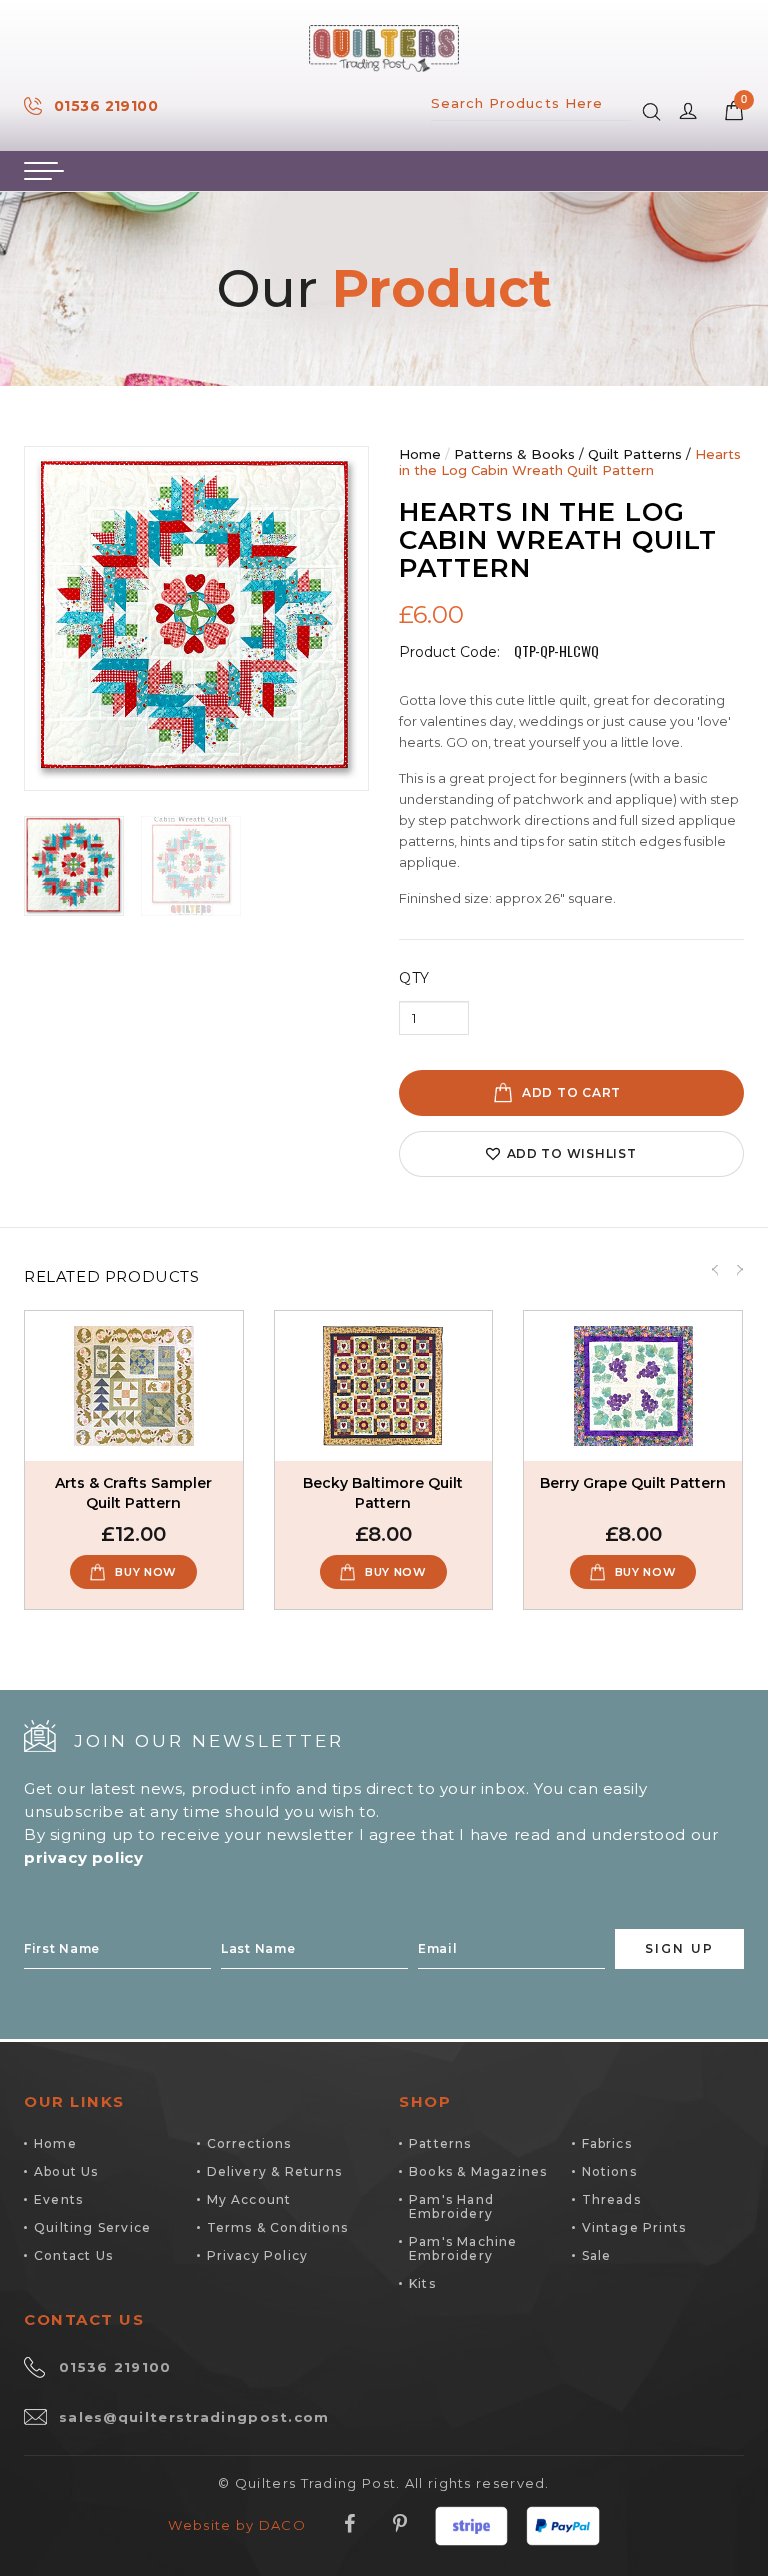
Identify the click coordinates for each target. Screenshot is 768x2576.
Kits (422, 2283)
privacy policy (83, 1857)
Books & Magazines (478, 2171)
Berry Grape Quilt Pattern (633, 1483)
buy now (146, 1572)
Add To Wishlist (572, 1153)
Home (420, 454)
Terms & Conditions (278, 2227)
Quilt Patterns (635, 454)
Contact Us (73, 2255)
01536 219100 (106, 106)
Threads (611, 2199)
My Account (249, 2199)
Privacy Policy (258, 2255)
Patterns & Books (514, 454)
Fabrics (607, 2143)
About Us (66, 2171)
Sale (597, 2255)
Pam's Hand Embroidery (451, 2206)
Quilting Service (92, 2227)
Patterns (440, 2143)
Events (58, 2199)
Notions (609, 2171)
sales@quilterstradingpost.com (194, 2417)
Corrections (249, 2143)
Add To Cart (571, 1092)
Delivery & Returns (275, 2171)
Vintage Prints (634, 2227)
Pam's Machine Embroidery (463, 2248)
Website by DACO (237, 2525)
